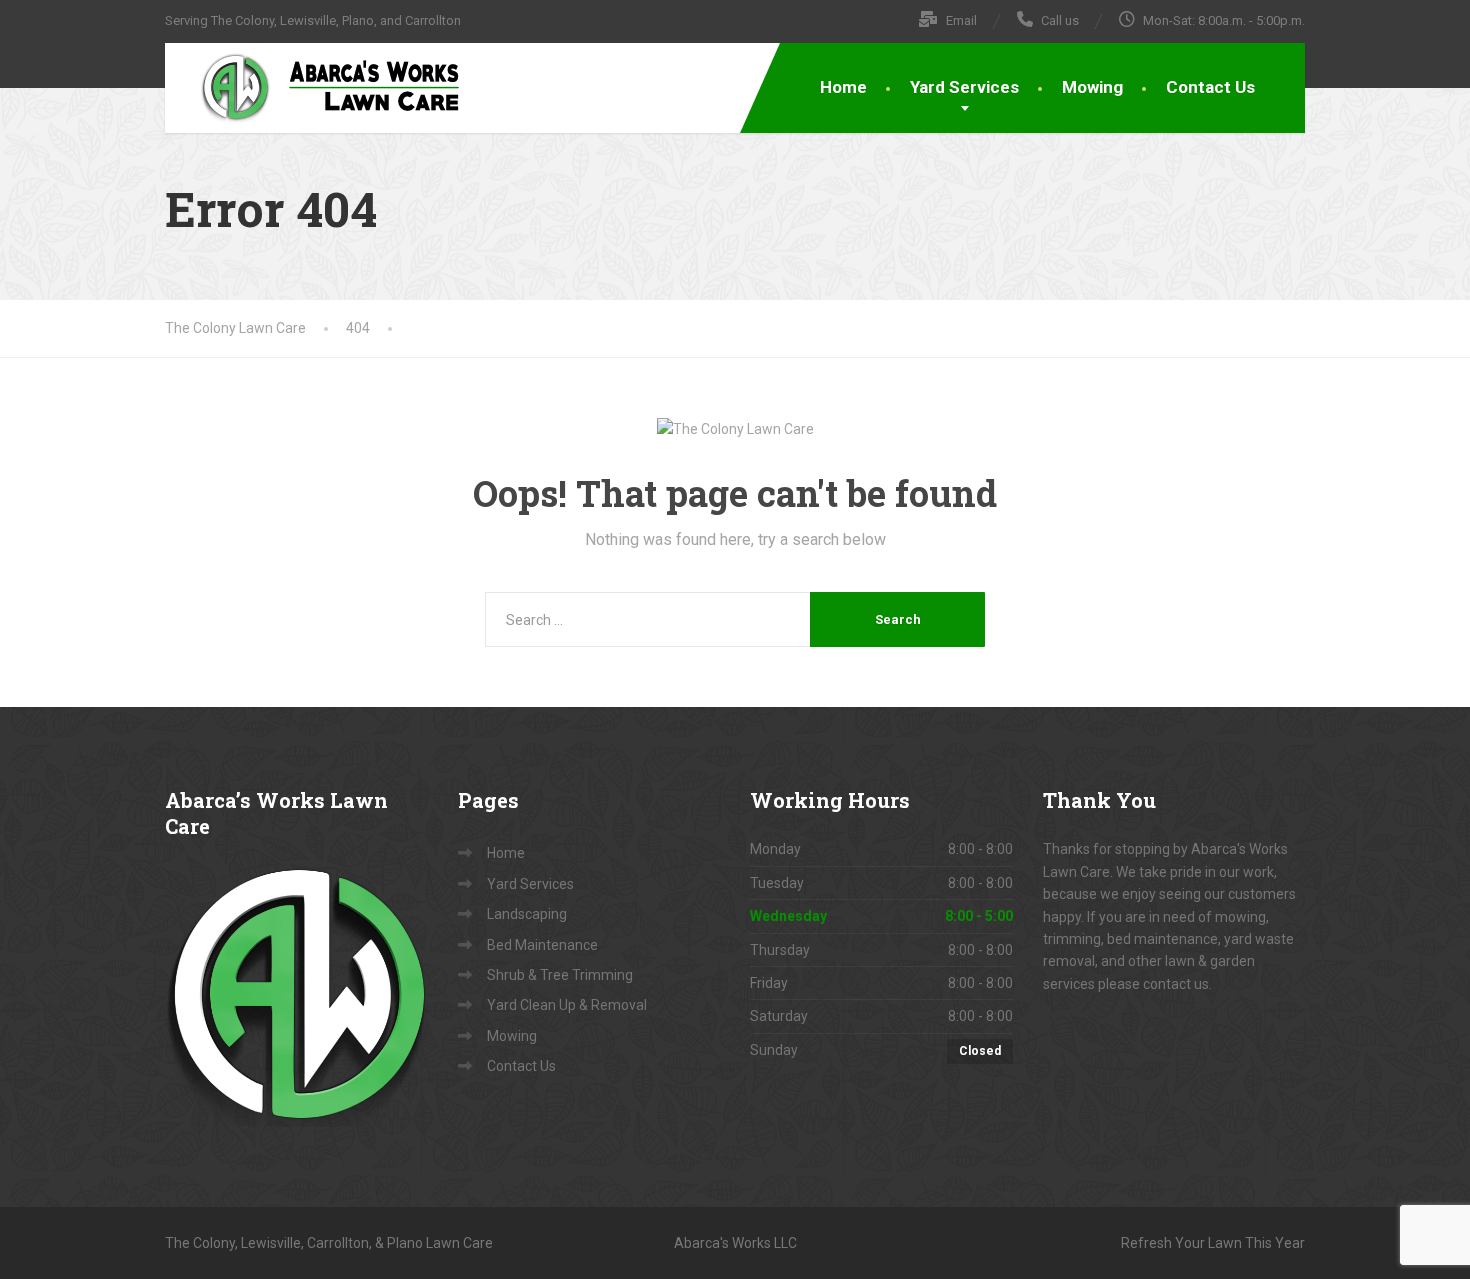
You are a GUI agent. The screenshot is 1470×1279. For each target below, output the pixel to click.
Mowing (1092, 87)
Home (843, 87)
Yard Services (964, 87)
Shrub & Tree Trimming (560, 975)
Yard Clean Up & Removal (567, 1005)
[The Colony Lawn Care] (315, 87)
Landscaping (527, 914)
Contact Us (1210, 87)
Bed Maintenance (542, 945)
